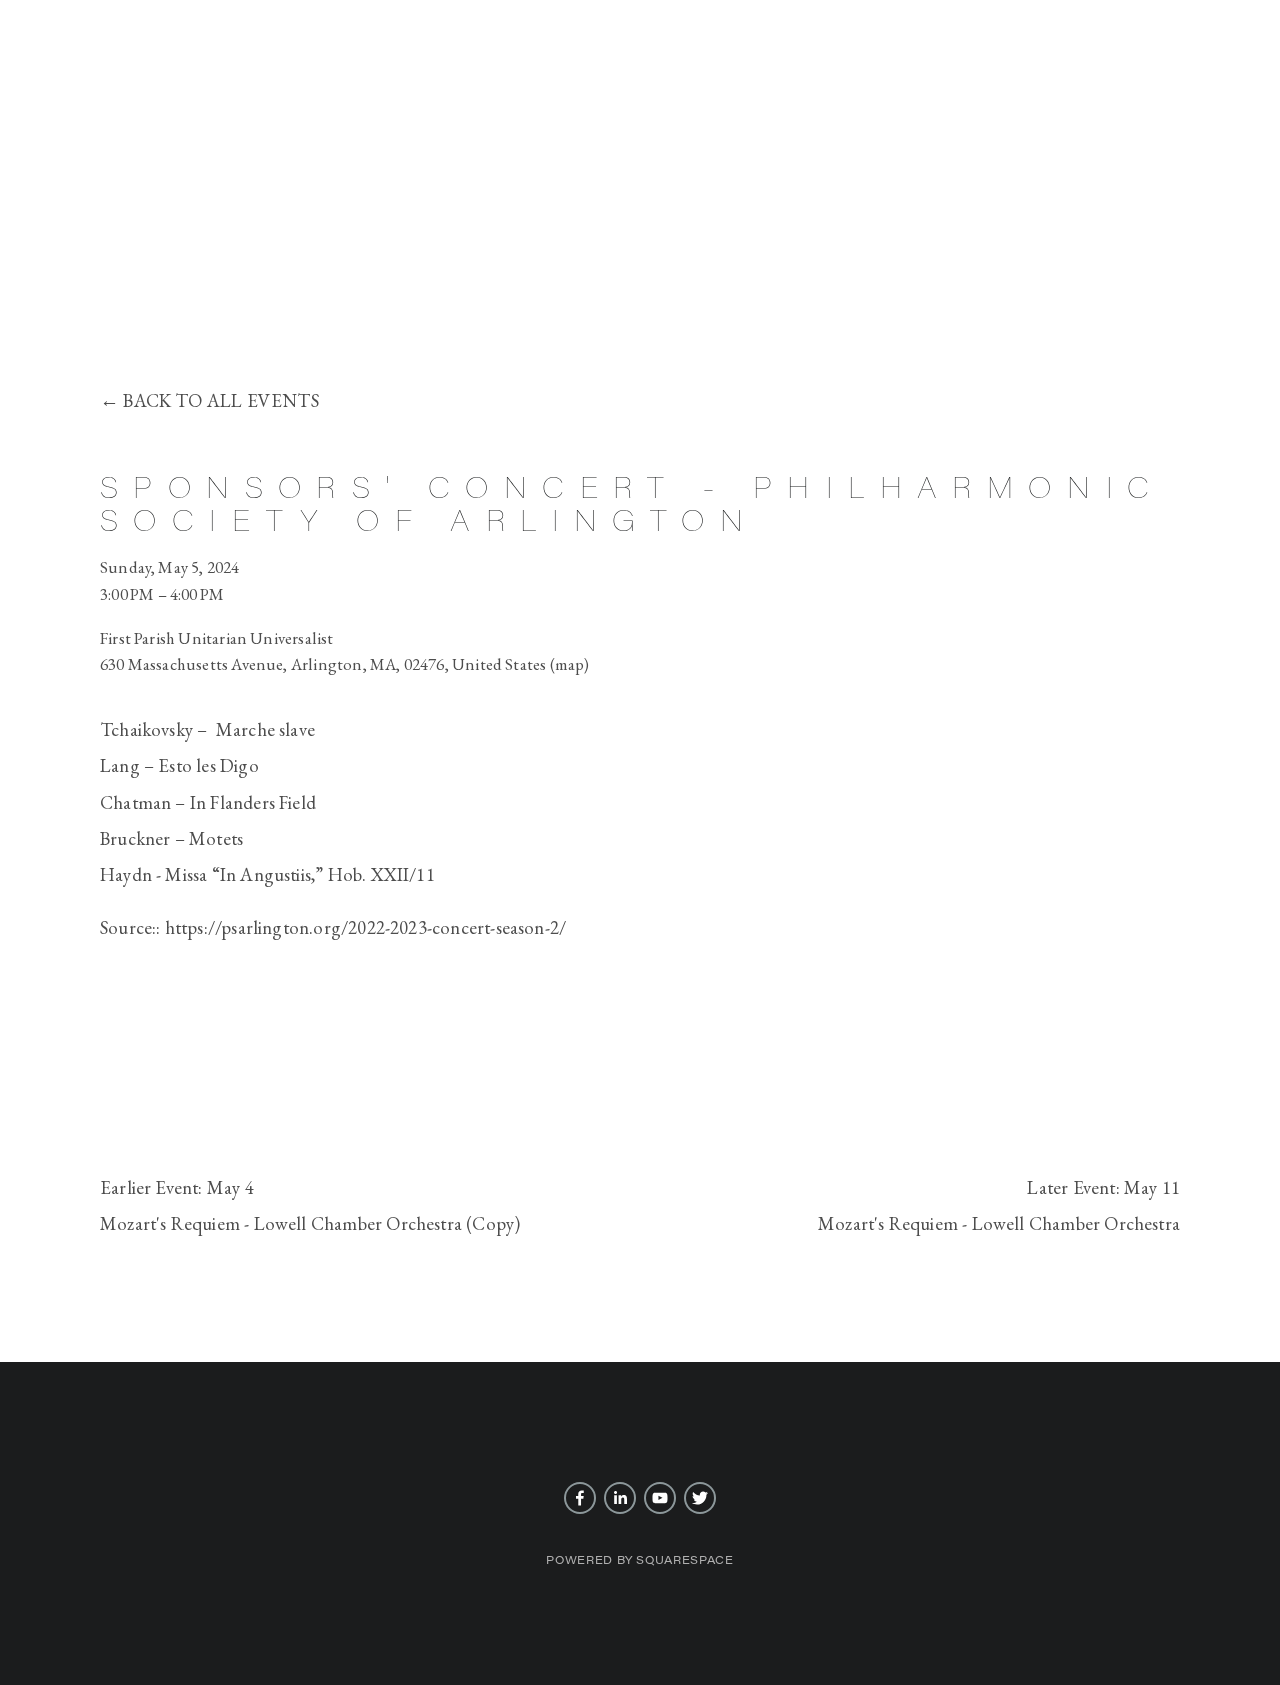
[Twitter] (700, 1498)
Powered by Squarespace (640, 1559)
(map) (570, 664)
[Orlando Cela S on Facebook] (580, 1498)
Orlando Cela (639, 246)
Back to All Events (220, 400)
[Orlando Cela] (620, 1498)
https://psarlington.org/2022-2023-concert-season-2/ (366, 927)
